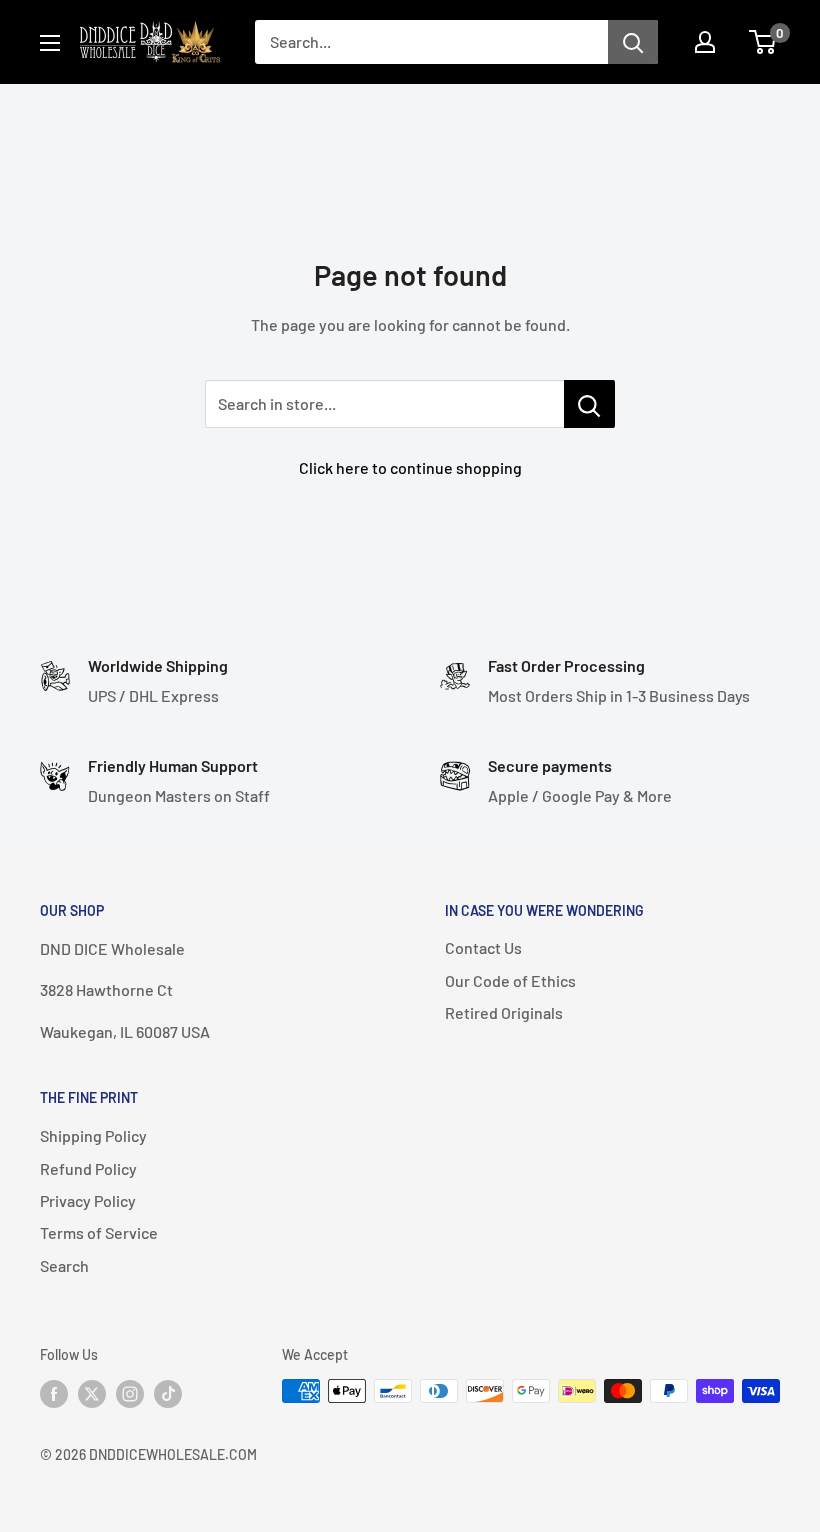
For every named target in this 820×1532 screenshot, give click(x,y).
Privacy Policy (88, 1200)
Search (64, 1265)
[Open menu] (50, 43)
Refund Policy (88, 1168)
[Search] (633, 42)
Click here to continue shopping (410, 467)
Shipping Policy (93, 1135)
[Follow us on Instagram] (130, 1393)
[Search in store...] (589, 404)
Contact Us (483, 947)
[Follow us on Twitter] (92, 1393)
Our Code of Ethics (510, 980)
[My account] (705, 42)
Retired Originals (504, 1012)
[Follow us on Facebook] (54, 1393)
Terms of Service (99, 1232)
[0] (763, 42)
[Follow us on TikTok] (168, 1393)
